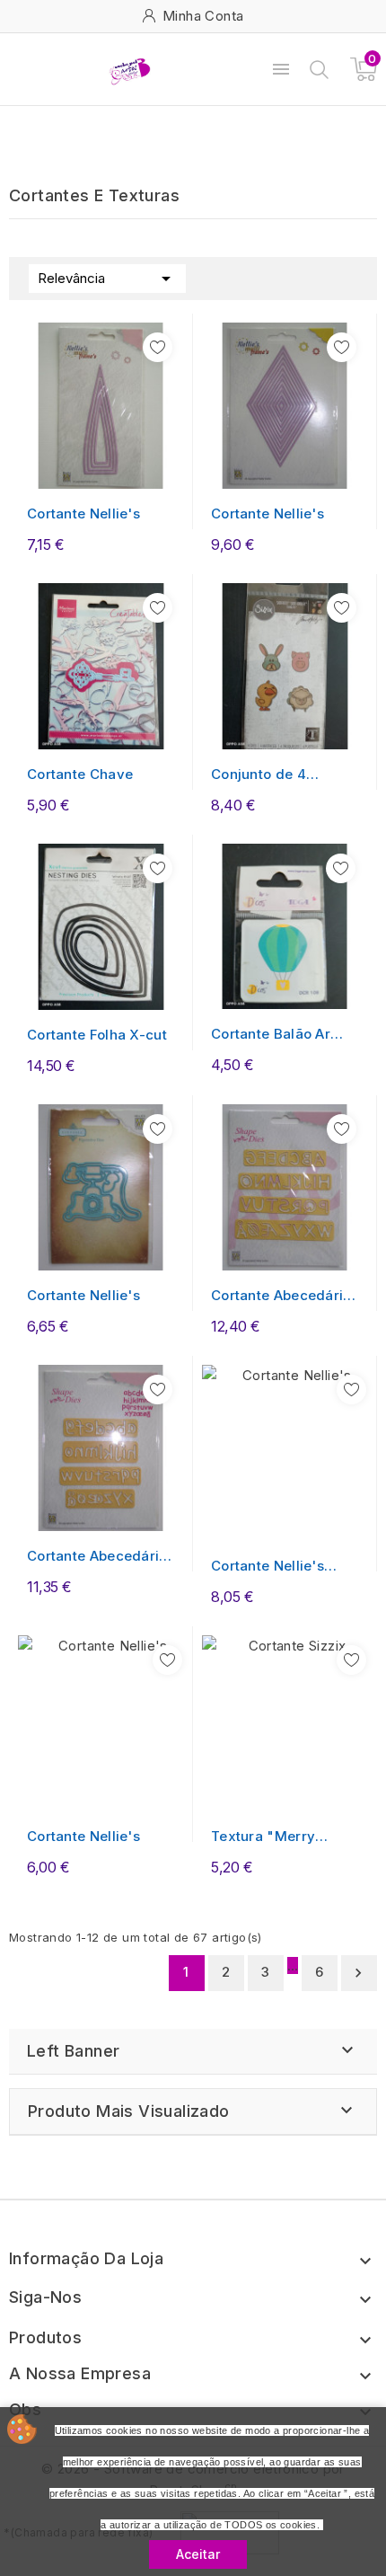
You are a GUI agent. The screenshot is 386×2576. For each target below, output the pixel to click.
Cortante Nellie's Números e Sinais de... (270, 1567)
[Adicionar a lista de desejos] (158, 347)
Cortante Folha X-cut (97, 1035)
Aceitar (198, 2554)
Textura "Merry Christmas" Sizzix (271, 1837)
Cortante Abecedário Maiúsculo (281, 1296)
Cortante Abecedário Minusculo (97, 1557)
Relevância (107, 279)
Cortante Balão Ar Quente (271, 1035)
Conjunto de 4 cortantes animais (272, 775)
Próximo (358, 1973)
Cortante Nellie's (83, 513)
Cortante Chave (80, 774)
